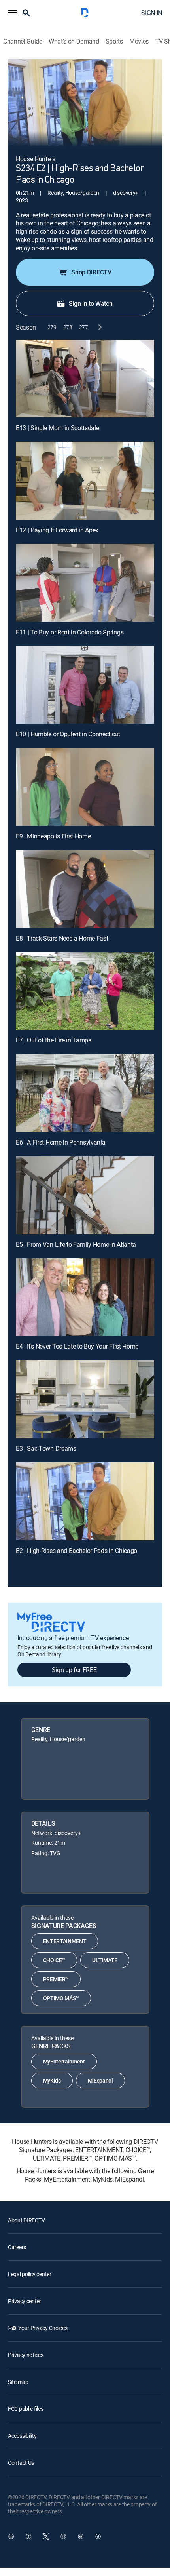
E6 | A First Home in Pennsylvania (60, 1142)
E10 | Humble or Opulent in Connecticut (68, 734)
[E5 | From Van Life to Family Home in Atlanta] (85, 1195)
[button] (13, 13)
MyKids (52, 2080)
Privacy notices (26, 2355)
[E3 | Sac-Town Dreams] (85, 1399)
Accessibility (22, 2436)
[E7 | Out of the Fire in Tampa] (85, 991)
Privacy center (25, 2301)
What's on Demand (74, 41)
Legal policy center (30, 2274)
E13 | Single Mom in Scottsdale (57, 428)
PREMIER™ (56, 1979)
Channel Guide (23, 41)
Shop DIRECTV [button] (91, 272)
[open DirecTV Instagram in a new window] (63, 2536)
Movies (139, 41)
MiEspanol (100, 2080)
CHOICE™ (54, 1960)
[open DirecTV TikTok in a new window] (98, 2536)
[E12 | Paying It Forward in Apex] (85, 481)
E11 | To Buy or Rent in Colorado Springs (70, 632)
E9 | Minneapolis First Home (53, 836)
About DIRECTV (26, 2220)
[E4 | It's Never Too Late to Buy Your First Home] (85, 1297)
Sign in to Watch (91, 303)
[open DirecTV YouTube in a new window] (81, 2536)
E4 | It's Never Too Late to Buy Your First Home (77, 1346)
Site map (18, 2382)
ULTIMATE (105, 1960)
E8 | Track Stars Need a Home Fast (62, 938)
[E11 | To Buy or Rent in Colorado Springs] (85, 583)
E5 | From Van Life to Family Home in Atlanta (76, 1244)
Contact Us (21, 2463)
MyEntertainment (64, 2061)
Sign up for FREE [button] (74, 1670)
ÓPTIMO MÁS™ (61, 1998)
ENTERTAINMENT (65, 1941)
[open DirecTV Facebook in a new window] (28, 2536)
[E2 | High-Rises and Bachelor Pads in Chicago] (85, 1501)
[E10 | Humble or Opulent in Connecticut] (85, 685)
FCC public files (26, 2409)
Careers (17, 2247)
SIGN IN (152, 13)
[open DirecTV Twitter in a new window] (46, 2536)
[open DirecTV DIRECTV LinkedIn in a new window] (11, 2536)
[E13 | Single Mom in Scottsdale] (85, 379)
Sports (114, 41)
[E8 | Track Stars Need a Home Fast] (85, 889)
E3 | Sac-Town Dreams (46, 1448)
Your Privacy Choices (43, 2328)
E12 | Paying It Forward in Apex (57, 530)
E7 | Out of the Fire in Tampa (54, 1040)
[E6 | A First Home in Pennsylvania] (85, 1093)
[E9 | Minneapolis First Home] (85, 787)
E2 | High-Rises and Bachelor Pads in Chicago (76, 1551)
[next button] (99, 327)
